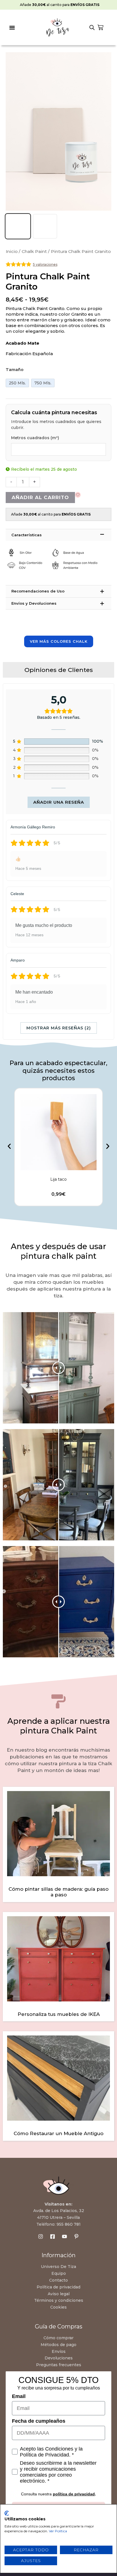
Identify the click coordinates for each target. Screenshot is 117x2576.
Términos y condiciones (59, 2300)
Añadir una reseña (59, 802)
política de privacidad (74, 2494)
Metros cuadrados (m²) (35, 438)
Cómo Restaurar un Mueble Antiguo (58, 2133)
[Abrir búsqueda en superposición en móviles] (92, 28)
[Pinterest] (76, 2236)
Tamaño (15, 370)
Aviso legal (59, 2294)
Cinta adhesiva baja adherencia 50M (59, 1179)
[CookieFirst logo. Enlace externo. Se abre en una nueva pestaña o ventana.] (7, 2513)
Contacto (58, 2280)
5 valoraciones (45, 264)
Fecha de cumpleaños (39, 2421)
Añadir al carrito (40, 497)
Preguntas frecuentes (59, 2365)
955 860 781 (69, 2224)
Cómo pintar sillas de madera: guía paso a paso (58, 1892)
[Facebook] (53, 2236)
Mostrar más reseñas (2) (59, 1028)
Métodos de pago (58, 2345)
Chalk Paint (34, 251)
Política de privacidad (58, 2287)
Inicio (12, 251)
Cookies (58, 2307)
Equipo (59, 2273)
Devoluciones (59, 2358)
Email (19, 2396)
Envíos (59, 2351)
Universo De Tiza (58, 2267)
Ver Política (58, 2531)
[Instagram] (41, 2236)
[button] (12, 28)
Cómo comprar (58, 2338)
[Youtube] (64, 2236)
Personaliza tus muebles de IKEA (59, 2014)
